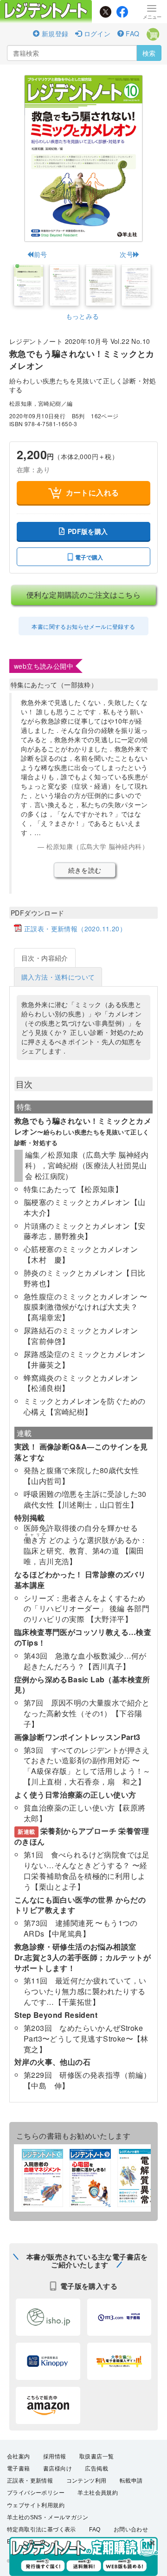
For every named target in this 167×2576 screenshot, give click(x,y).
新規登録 (54, 33)
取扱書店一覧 (96, 2457)
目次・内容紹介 (45, 958)
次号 (126, 254)
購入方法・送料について (58, 977)
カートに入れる (93, 492)
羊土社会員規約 (98, 2493)
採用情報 (55, 2457)
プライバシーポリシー (36, 2493)
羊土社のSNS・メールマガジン (48, 2517)
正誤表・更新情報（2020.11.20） (75, 929)
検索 (149, 53)
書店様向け (58, 2469)
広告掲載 (96, 2469)
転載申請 (131, 2481)
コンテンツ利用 (87, 2481)
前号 (40, 254)
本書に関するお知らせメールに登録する (83, 626)
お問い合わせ (131, 2530)
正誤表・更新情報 (30, 2481)
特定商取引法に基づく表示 (42, 2530)
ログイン (96, 33)
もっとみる (83, 316)
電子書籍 (19, 2469)
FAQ (132, 33)
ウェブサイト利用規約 (36, 2505)
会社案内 (19, 2457)
